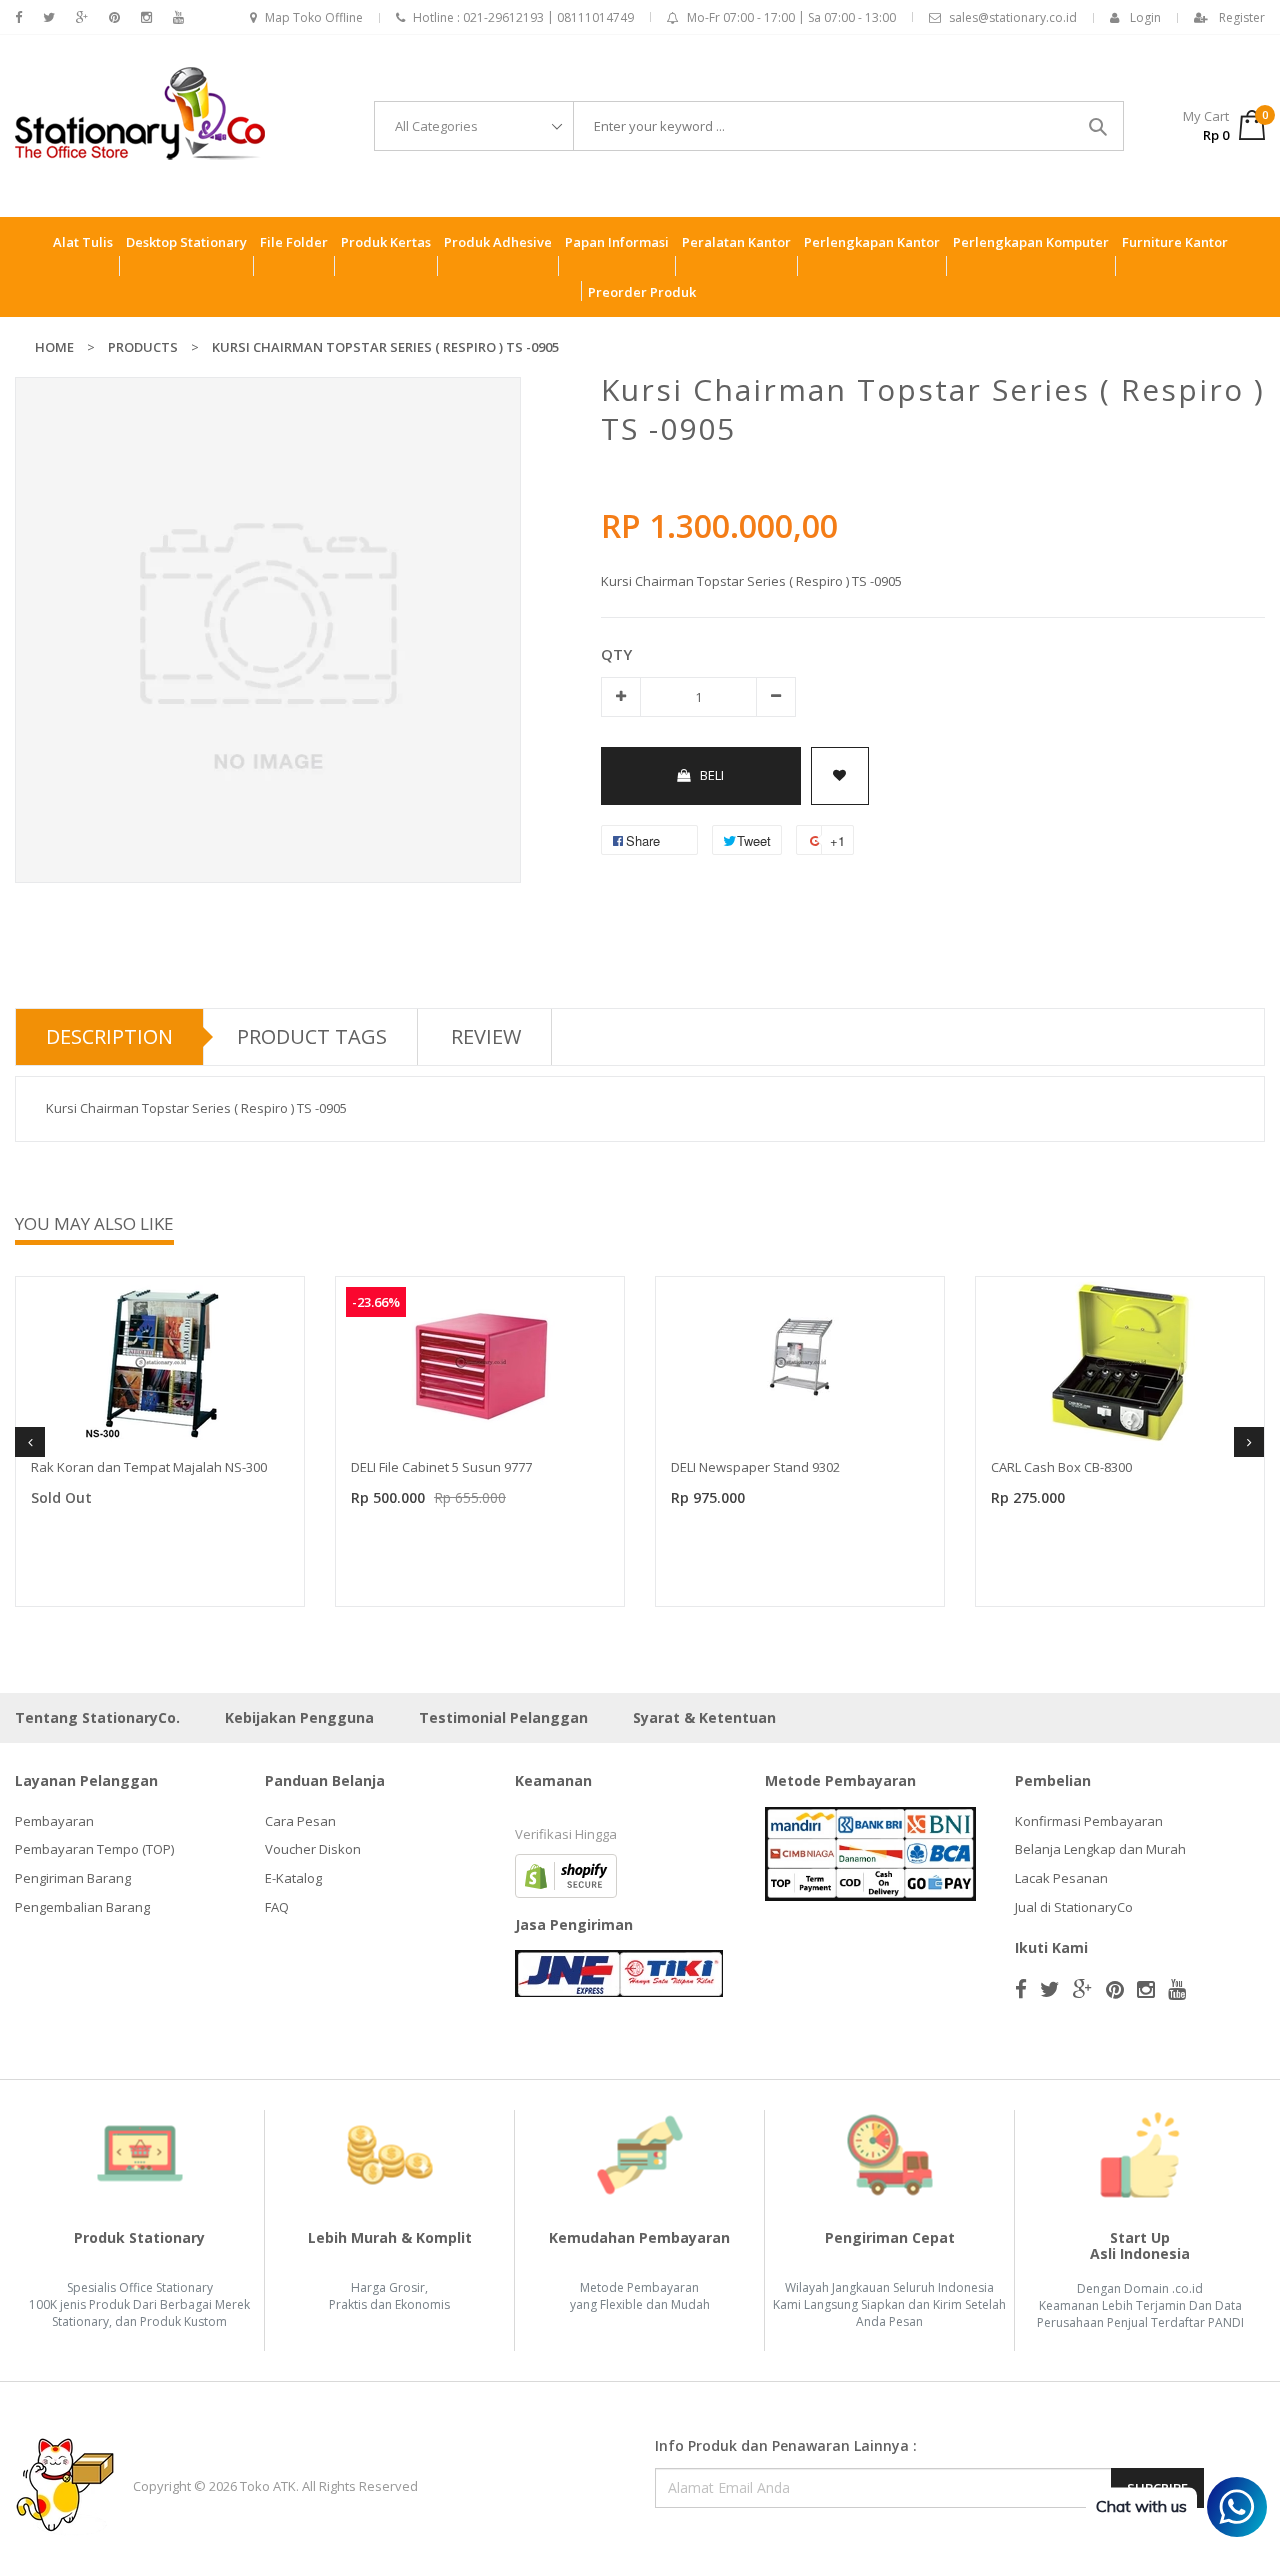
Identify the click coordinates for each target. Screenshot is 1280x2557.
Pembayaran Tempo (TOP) (94, 1849)
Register (1242, 17)
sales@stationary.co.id (1013, 17)
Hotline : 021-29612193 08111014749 (523, 17)
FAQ (277, 1907)
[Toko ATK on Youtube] (178, 17)
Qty (616, 654)
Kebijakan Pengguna (299, 1717)
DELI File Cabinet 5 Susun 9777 (441, 1467)
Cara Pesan (300, 1821)
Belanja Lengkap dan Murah (1100, 1849)
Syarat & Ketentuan (704, 1717)
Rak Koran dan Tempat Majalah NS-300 (149, 1467)
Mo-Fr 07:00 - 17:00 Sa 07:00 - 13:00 (791, 17)
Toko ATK (268, 2486)
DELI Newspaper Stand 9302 (755, 1467)
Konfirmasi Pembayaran (1089, 1821)
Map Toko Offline (314, 17)
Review (486, 1036)
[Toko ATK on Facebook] (18, 17)
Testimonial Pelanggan (503, 1717)
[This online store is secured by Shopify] (566, 1874)
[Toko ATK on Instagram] (146, 17)
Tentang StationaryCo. (97, 1717)
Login (1145, 17)
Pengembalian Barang (82, 1907)
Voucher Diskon (313, 1849)
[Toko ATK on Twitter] (49, 17)
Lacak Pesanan (1061, 1878)
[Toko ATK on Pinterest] (114, 17)
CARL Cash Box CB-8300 (1061, 1467)
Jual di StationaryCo (1074, 1907)
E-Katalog (293, 1878)
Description (109, 1036)
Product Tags (312, 1036)
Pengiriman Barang (73, 1878)
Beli (712, 775)
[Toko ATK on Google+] (82, 17)
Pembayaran (54, 1821)
